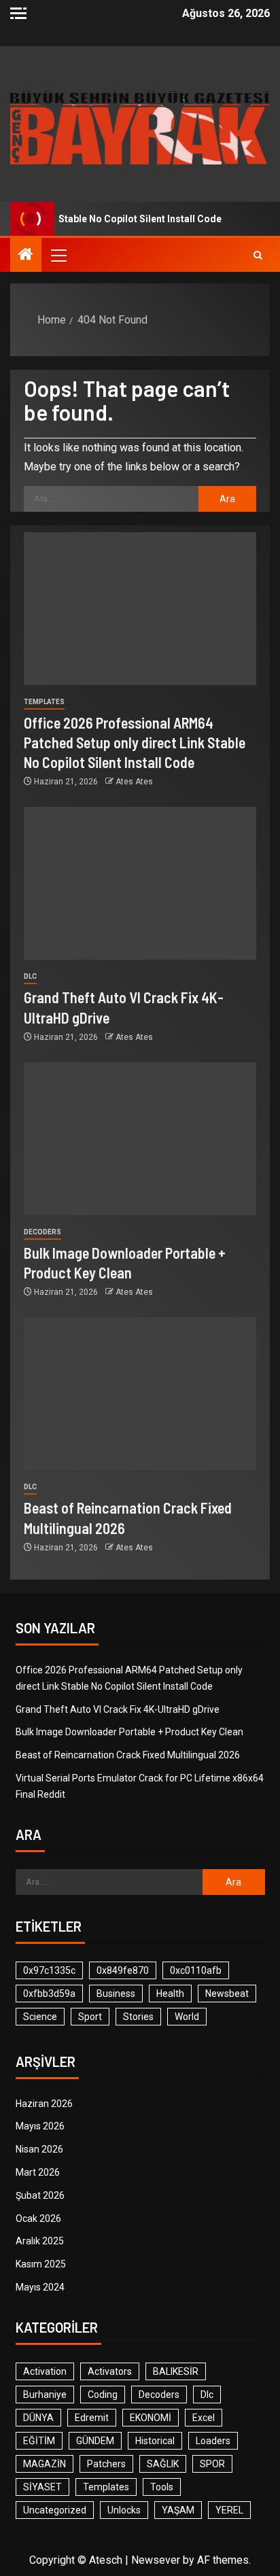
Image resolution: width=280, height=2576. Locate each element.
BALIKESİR (176, 2371)
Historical (155, 2441)
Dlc (30, 976)
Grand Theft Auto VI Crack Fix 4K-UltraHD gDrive (118, 1709)
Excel (204, 2418)
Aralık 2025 (40, 2241)
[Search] (258, 255)
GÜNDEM (95, 2441)
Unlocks (124, 2510)
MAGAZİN (45, 2464)
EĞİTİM (39, 2441)
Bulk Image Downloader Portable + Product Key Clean (129, 1732)
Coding (103, 2395)
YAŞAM (178, 2510)
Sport (90, 2017)
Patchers (106, 2464)
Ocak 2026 (38, 2218)
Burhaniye (45, 2395)
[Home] (26, 256)
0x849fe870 (123, 1970)
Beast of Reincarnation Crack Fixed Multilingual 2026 (128, 1755)
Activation (45, 2371)
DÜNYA (38, 2418)
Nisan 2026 (39, 2149)
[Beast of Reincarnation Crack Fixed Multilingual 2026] (140, 1394)
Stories (138, 2017)
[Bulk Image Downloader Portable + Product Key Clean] (140, 1139)
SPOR (212, 2464)
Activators (110, 2371)
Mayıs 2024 (40, 2287)
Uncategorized (55, 2510)
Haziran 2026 (44, 2104)
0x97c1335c (49, 1970)
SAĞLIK (163, 2464)
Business (116, 1994)
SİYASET (42, 2487)
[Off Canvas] (18, 13)
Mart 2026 (38, 2172)
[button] (58, 255)
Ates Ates (134, 782)
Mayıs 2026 (40, 2126)
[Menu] (58, 255)
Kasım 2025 (41, 2264)
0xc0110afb (196, 1970)
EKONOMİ (151, 2418)
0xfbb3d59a (49, 1994)
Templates (44, 702)
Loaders (213, 2441)
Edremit (92, 2418)
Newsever (156, 2560)
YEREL (229, 2510)
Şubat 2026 (40, 2195)
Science (40, 2017)
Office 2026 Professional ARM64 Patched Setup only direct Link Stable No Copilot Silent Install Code (135, 743)
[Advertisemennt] (140, 127)
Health (170, 1994)
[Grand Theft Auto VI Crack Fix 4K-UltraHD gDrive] (140, 883)
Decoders (42, 1232)
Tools (162, 2487)
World (187, 2017)
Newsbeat (227, 1994)
